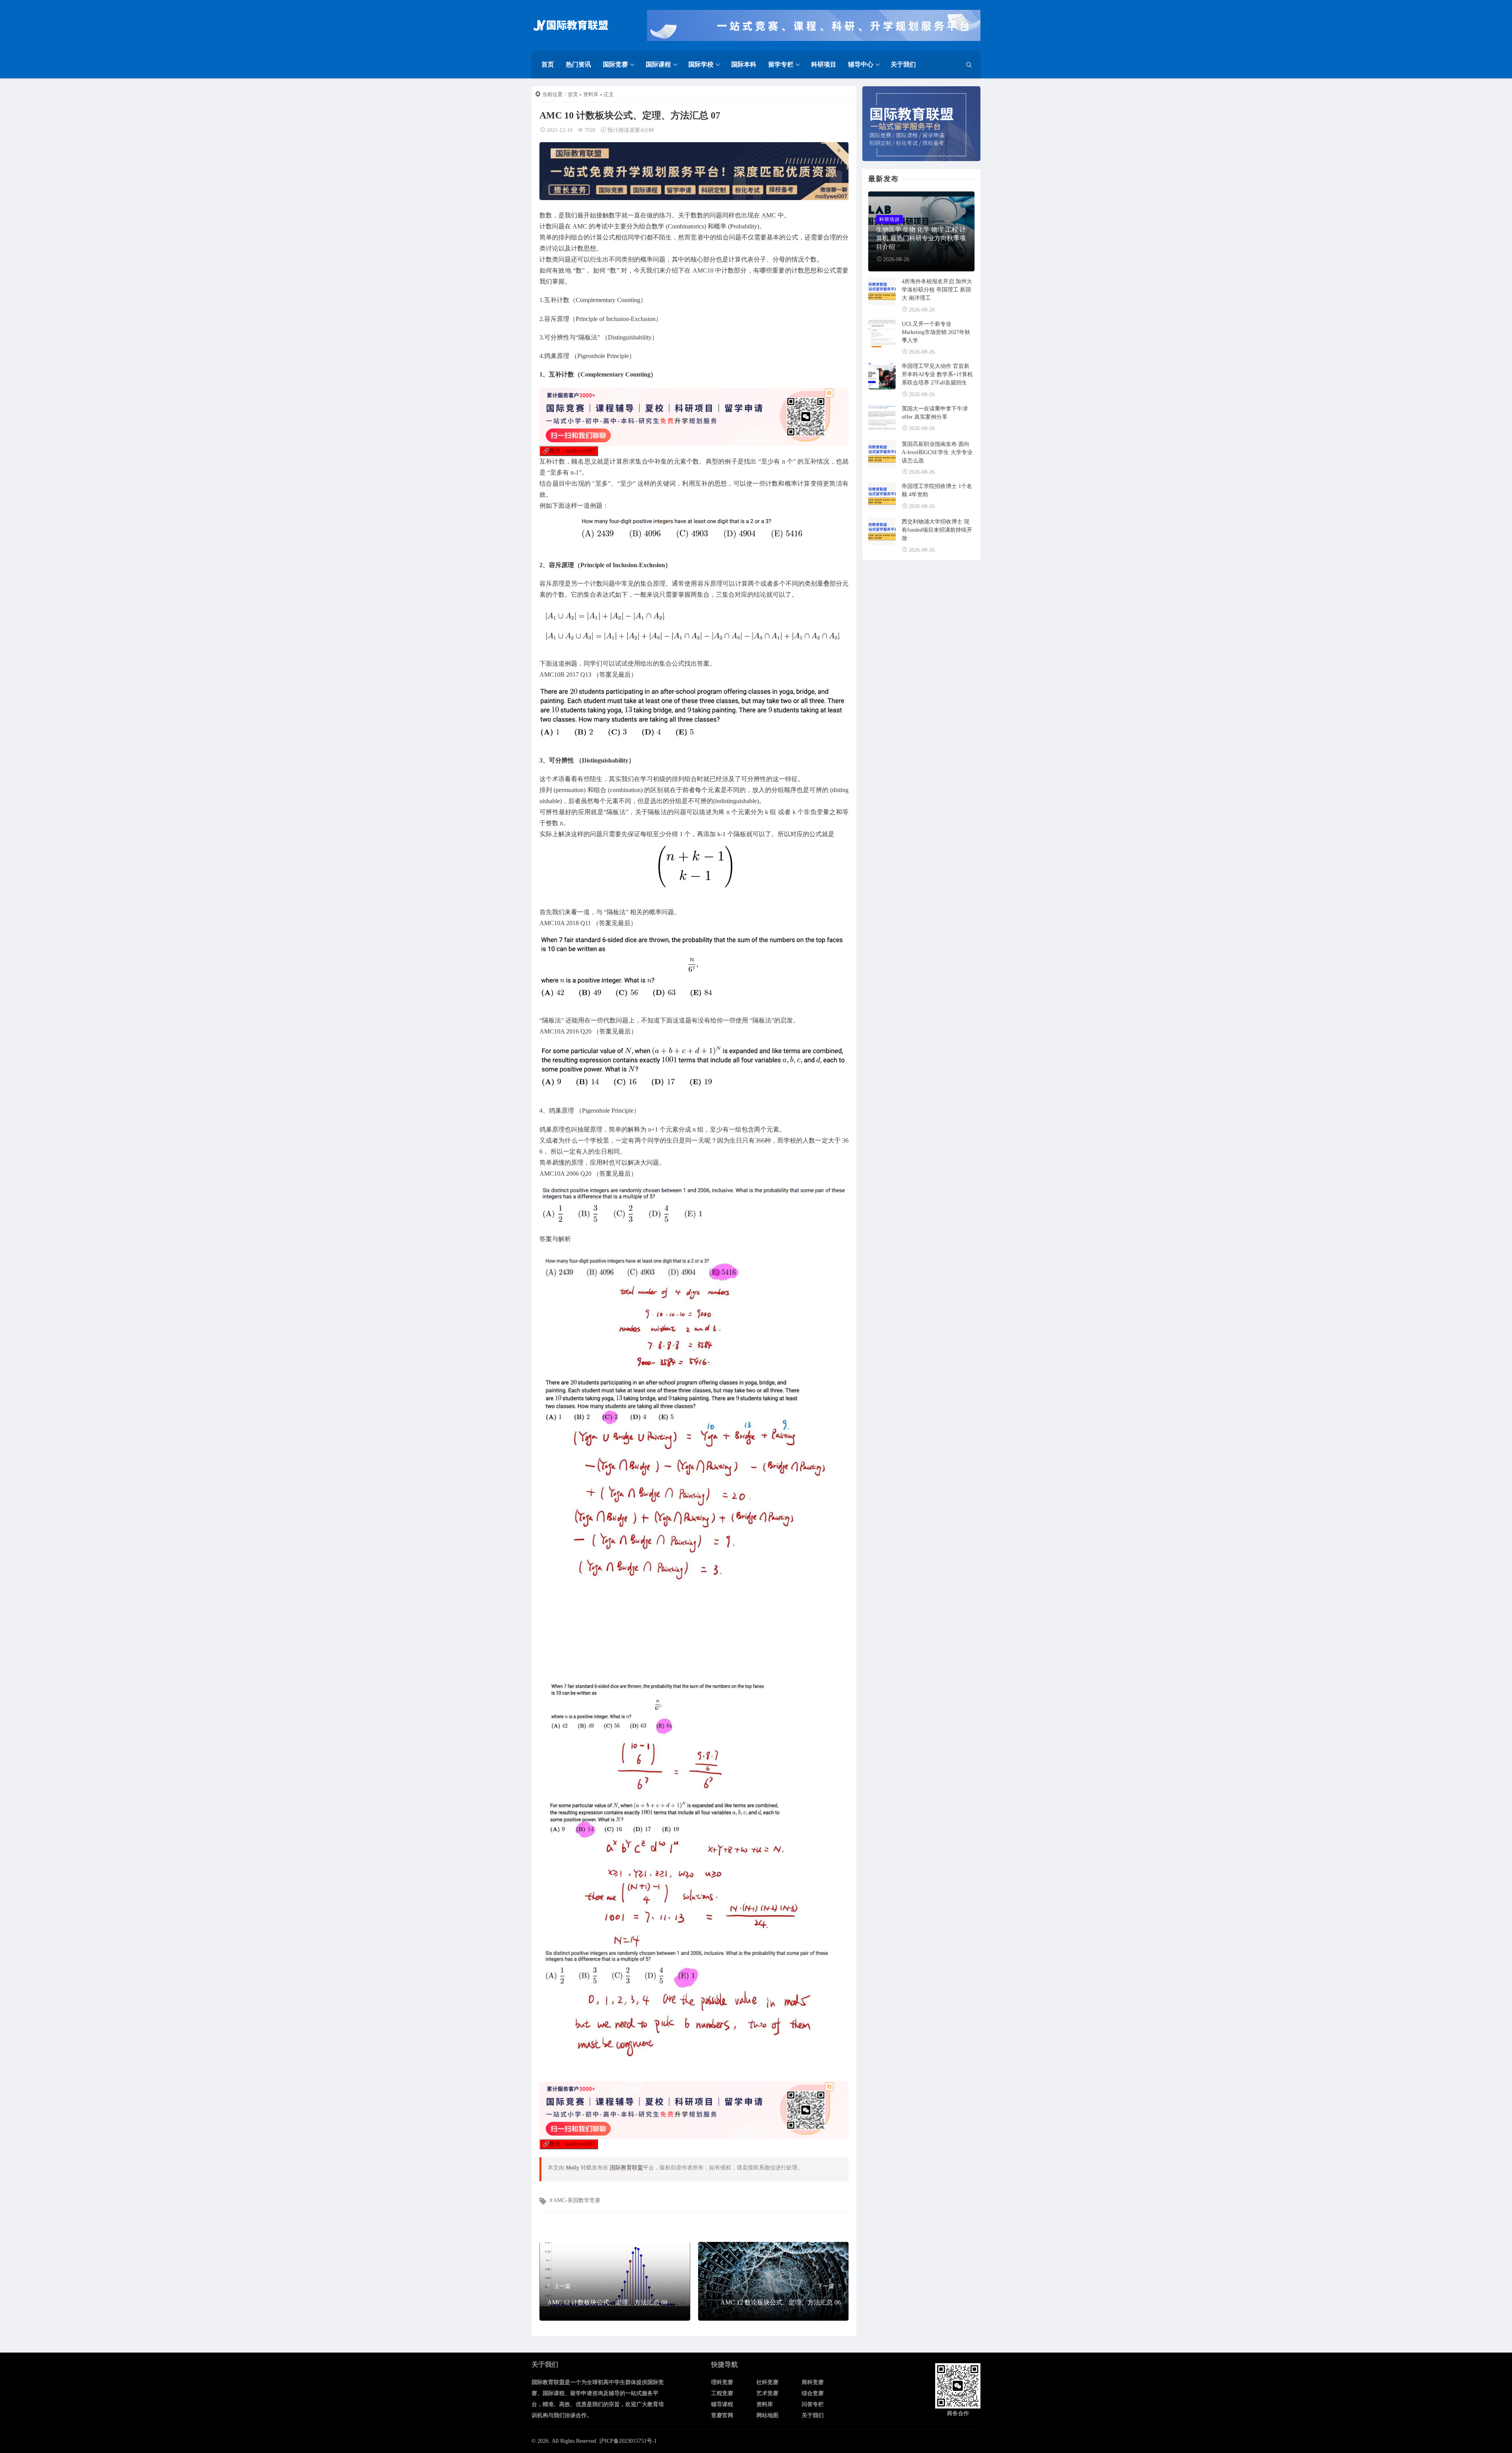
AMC (769, 215)
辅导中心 (861, 64)
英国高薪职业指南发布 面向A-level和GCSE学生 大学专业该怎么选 (937, 452)
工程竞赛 (722, 2393)
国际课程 (658, 64)
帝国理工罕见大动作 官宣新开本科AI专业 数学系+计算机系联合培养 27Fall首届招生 (937, 374)
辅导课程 (722, 2404)
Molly (573, 2168)
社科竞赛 (767, 2382)
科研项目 (824, 64)
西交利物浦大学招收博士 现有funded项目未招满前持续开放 (937, 530)
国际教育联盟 (626, 2168)
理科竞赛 (722, 2382)
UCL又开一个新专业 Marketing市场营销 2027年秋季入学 (936, 332)
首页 (548, 64)
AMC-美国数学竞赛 (577, 2200)
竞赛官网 (722, 2415)
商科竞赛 (813, 2382)
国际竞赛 (615, 64)
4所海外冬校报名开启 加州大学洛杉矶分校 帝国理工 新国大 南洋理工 (937, 290)
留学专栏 (781, 64)
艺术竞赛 (767, 2393)
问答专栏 (813, 2404)
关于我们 (903, 64)
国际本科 (744, 64)
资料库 (591, 94)
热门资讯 (578, 64)
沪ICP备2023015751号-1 (628, 2441)
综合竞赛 (813, 2393)
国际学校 (701, 64)
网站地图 (767, 2415)
